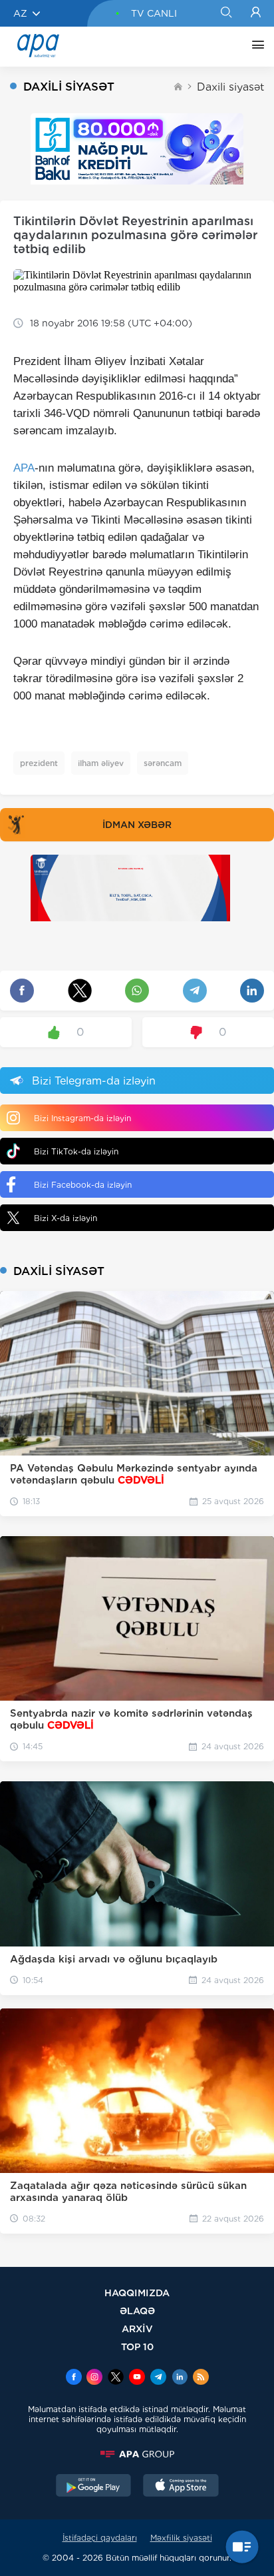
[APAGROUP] (137, 2454)
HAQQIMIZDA (137, 2293)
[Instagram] (94, 2378)
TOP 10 (137, 2347)
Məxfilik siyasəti (181, 2538)
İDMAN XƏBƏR (137, 825)
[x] (116, 2378)
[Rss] (201, 2378)
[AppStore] (181, 2487)
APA (24, 468)
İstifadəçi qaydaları (100, 2538)
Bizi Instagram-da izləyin (82, 1118)
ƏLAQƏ (137, 2311)
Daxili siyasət (230, 87)
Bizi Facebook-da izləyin (83, 1185)
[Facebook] (74, 2378)
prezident (39, 763)
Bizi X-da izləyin (66, 1218)
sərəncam (163, 763)
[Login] (256, 13)
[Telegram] (158, 2378)
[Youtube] (137, 2378)
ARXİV (137, 2329)
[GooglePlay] (94, 2487)
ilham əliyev (101, 763)
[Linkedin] (180, 2378)
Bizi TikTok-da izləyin (76, 1151)
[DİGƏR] (255, 47)
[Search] (226, 13)
